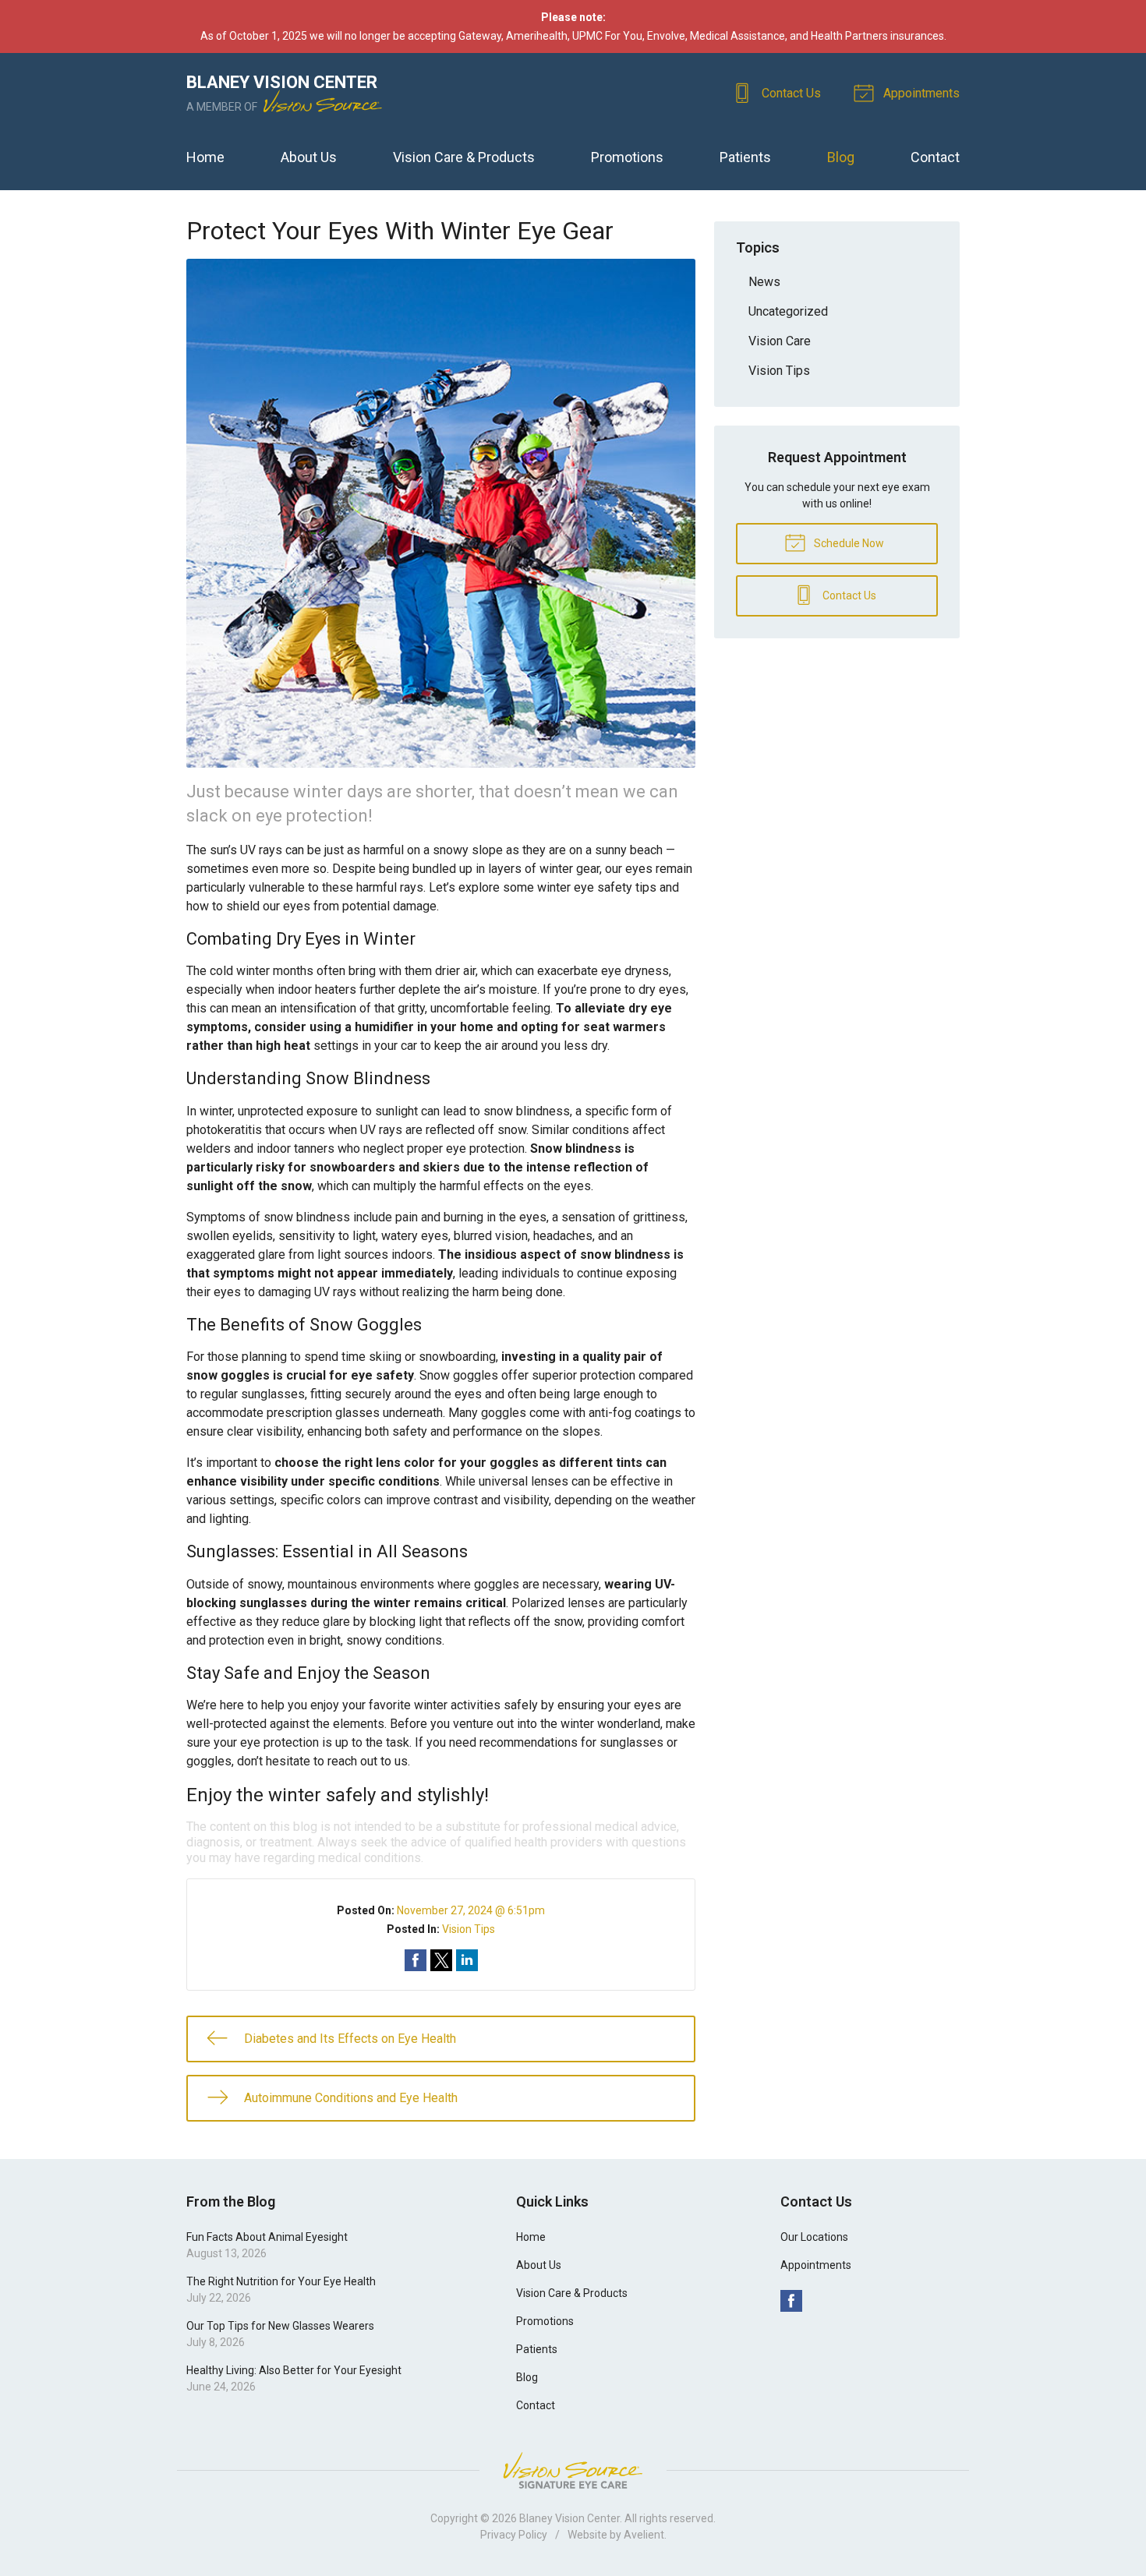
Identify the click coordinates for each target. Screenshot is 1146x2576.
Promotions (627, 157)
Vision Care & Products (464, 157)
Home (205, 157)
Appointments (920, 93)
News (764, 282)
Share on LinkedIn (467, 1960)
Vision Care (780, 341)
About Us (309, 157)
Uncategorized (788, 311)
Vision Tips (469, 1929)
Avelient (644, 2535)
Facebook (791, 2301)
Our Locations (814, 2237)
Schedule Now (848, 543)
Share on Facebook (416, 1960)
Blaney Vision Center (569, 2518)
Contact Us (790, 93)
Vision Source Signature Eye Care (573, 2470)
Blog (841, 157)
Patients (745, 157)
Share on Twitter (441, 1960)
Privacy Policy (514, 2535)
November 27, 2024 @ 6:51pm (471, 1910)
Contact (935, 157)
